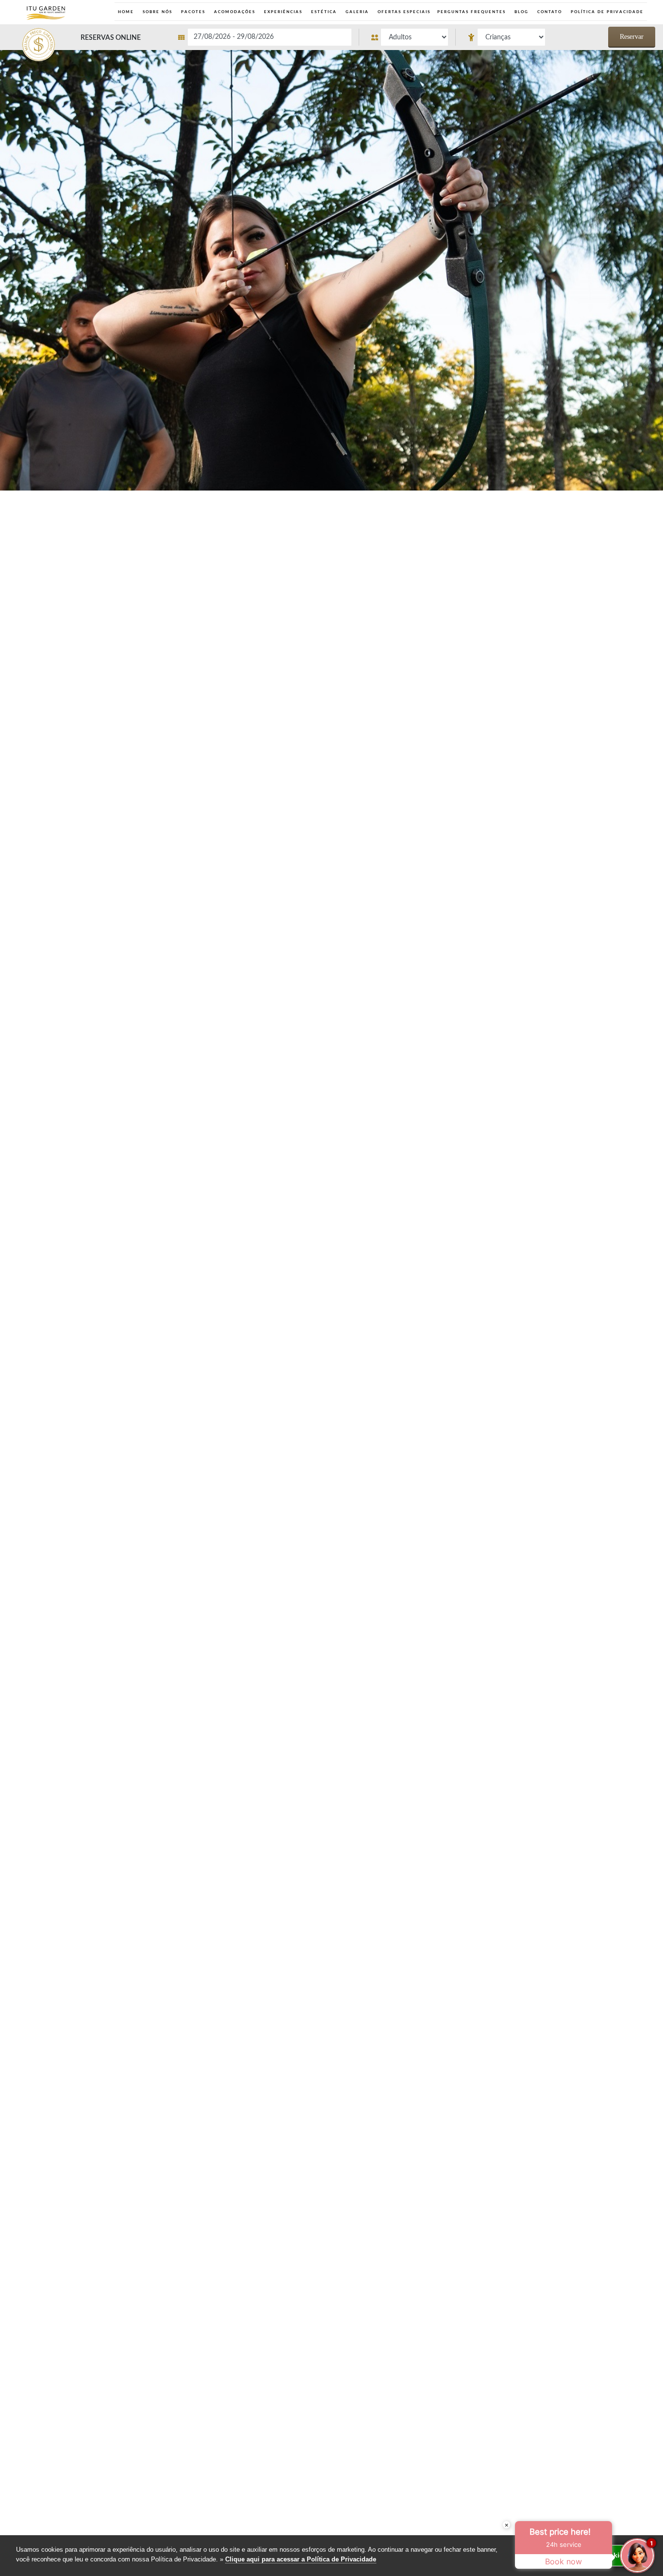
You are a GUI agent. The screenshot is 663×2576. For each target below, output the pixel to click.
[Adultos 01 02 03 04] (407, 37)
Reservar (632, 37)
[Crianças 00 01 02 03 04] (504, 37)
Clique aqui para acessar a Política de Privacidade (301, 2559)
